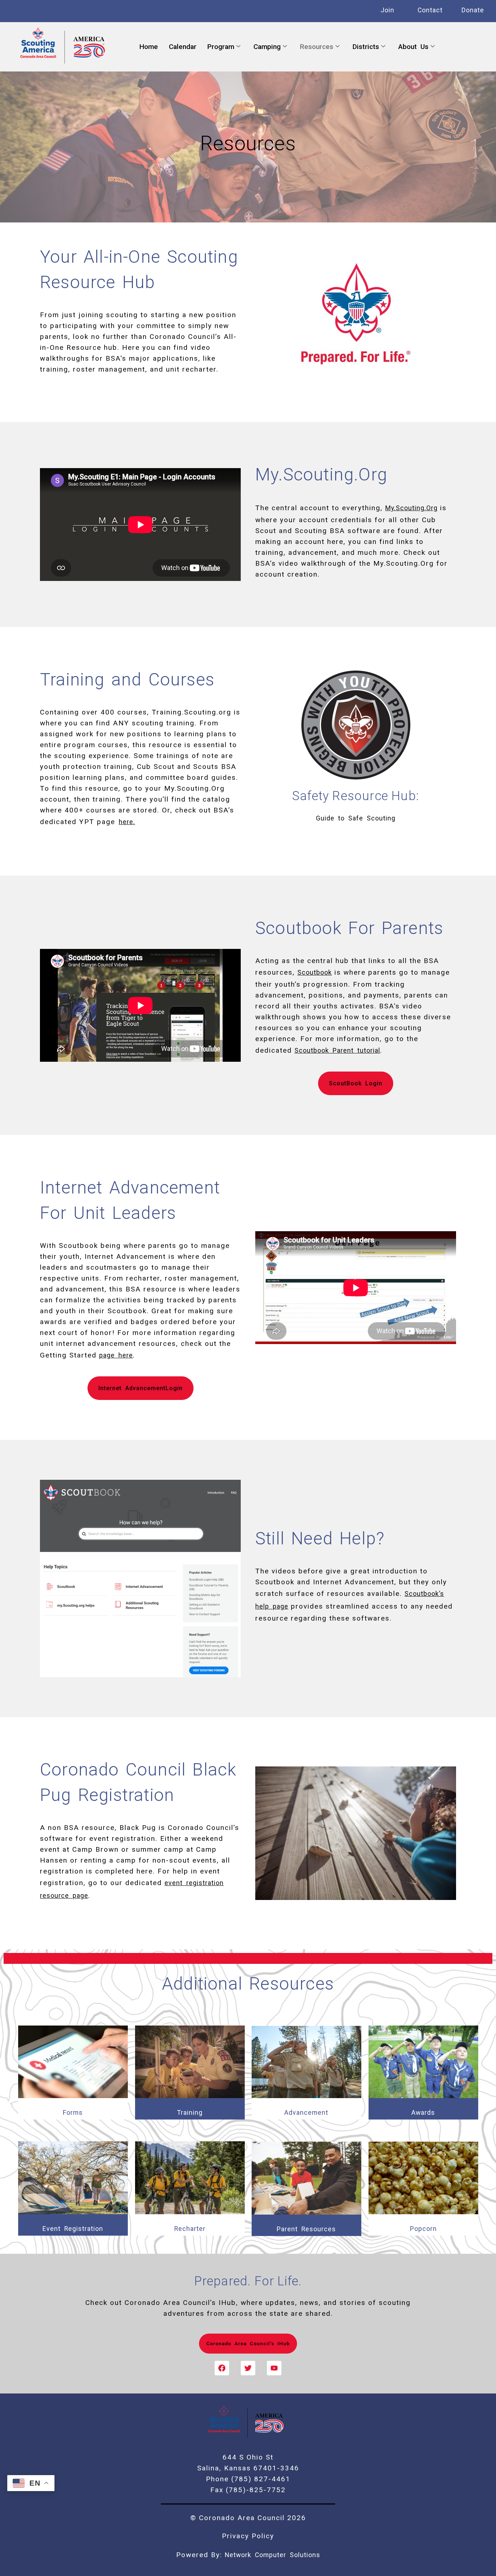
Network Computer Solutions (273, 2555)
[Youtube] (274, 2368)
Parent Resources (306, 2229)
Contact (430, 10)
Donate (473, 10)
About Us (413, 47)
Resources (317, 47)
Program (221, 47)
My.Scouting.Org (411, 508)
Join (387, 10)
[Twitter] (248, 2368)
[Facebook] (222, 2368)
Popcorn (423, 2229)
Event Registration (73, 2229)
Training (190, 2113)
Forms (73, 2113)
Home (149, 47)
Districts (366, 47)
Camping (267, 47)
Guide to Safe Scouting (356, 818)
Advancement (306, 2113)
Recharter (190, 2229)
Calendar (183, 47)
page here (116, 1355)
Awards (423, 2113)
